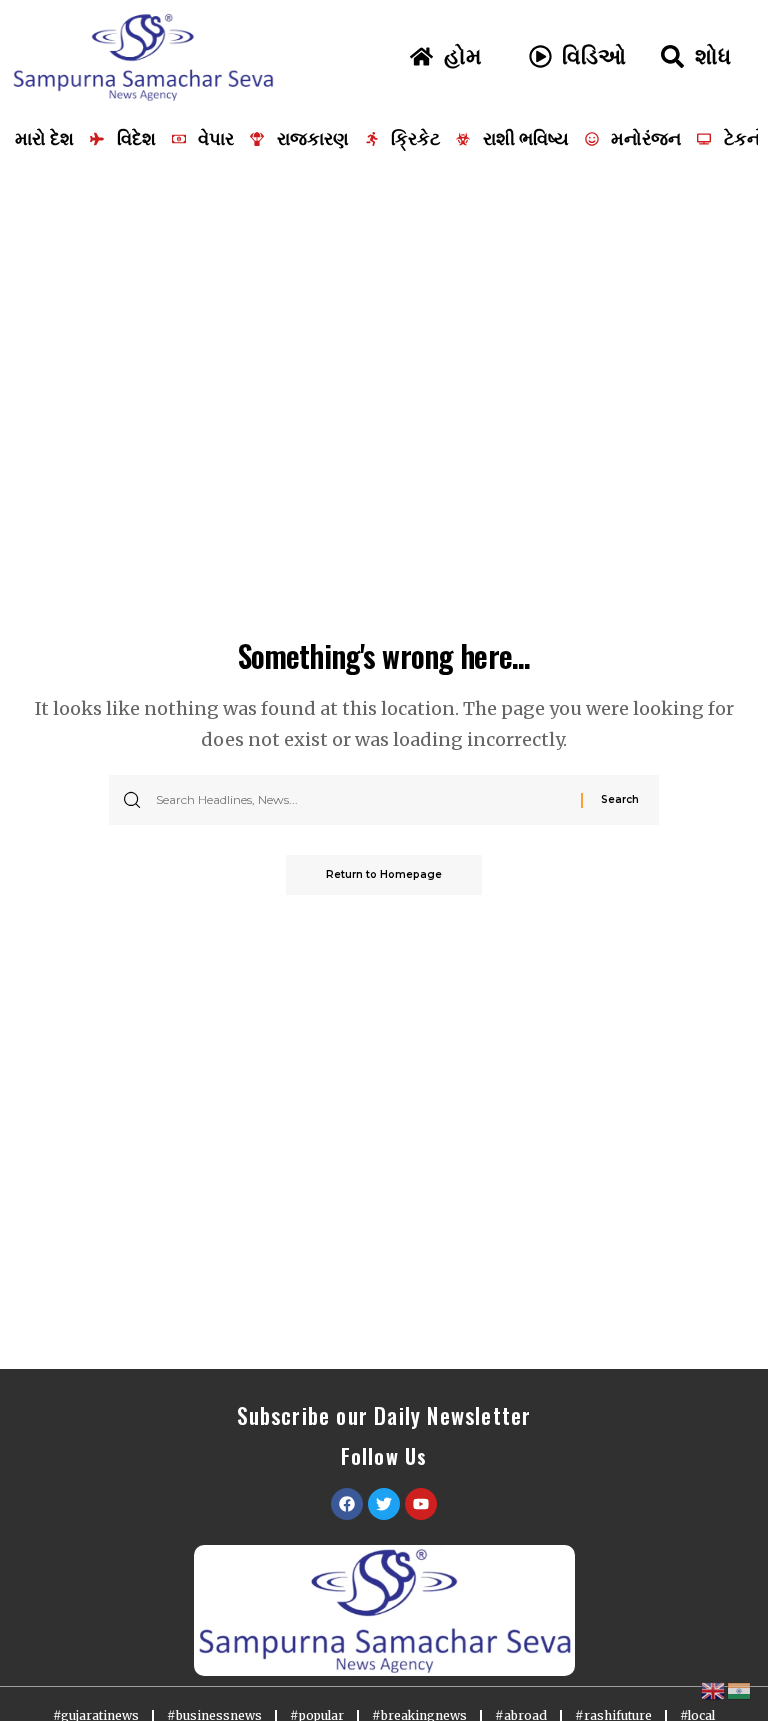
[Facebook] (347, 1504)
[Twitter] (384, 1504)
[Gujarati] (740, 1689)
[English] (714, 1689)
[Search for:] (361, 800)
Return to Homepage (384, 874)
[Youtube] (421, 1504)
